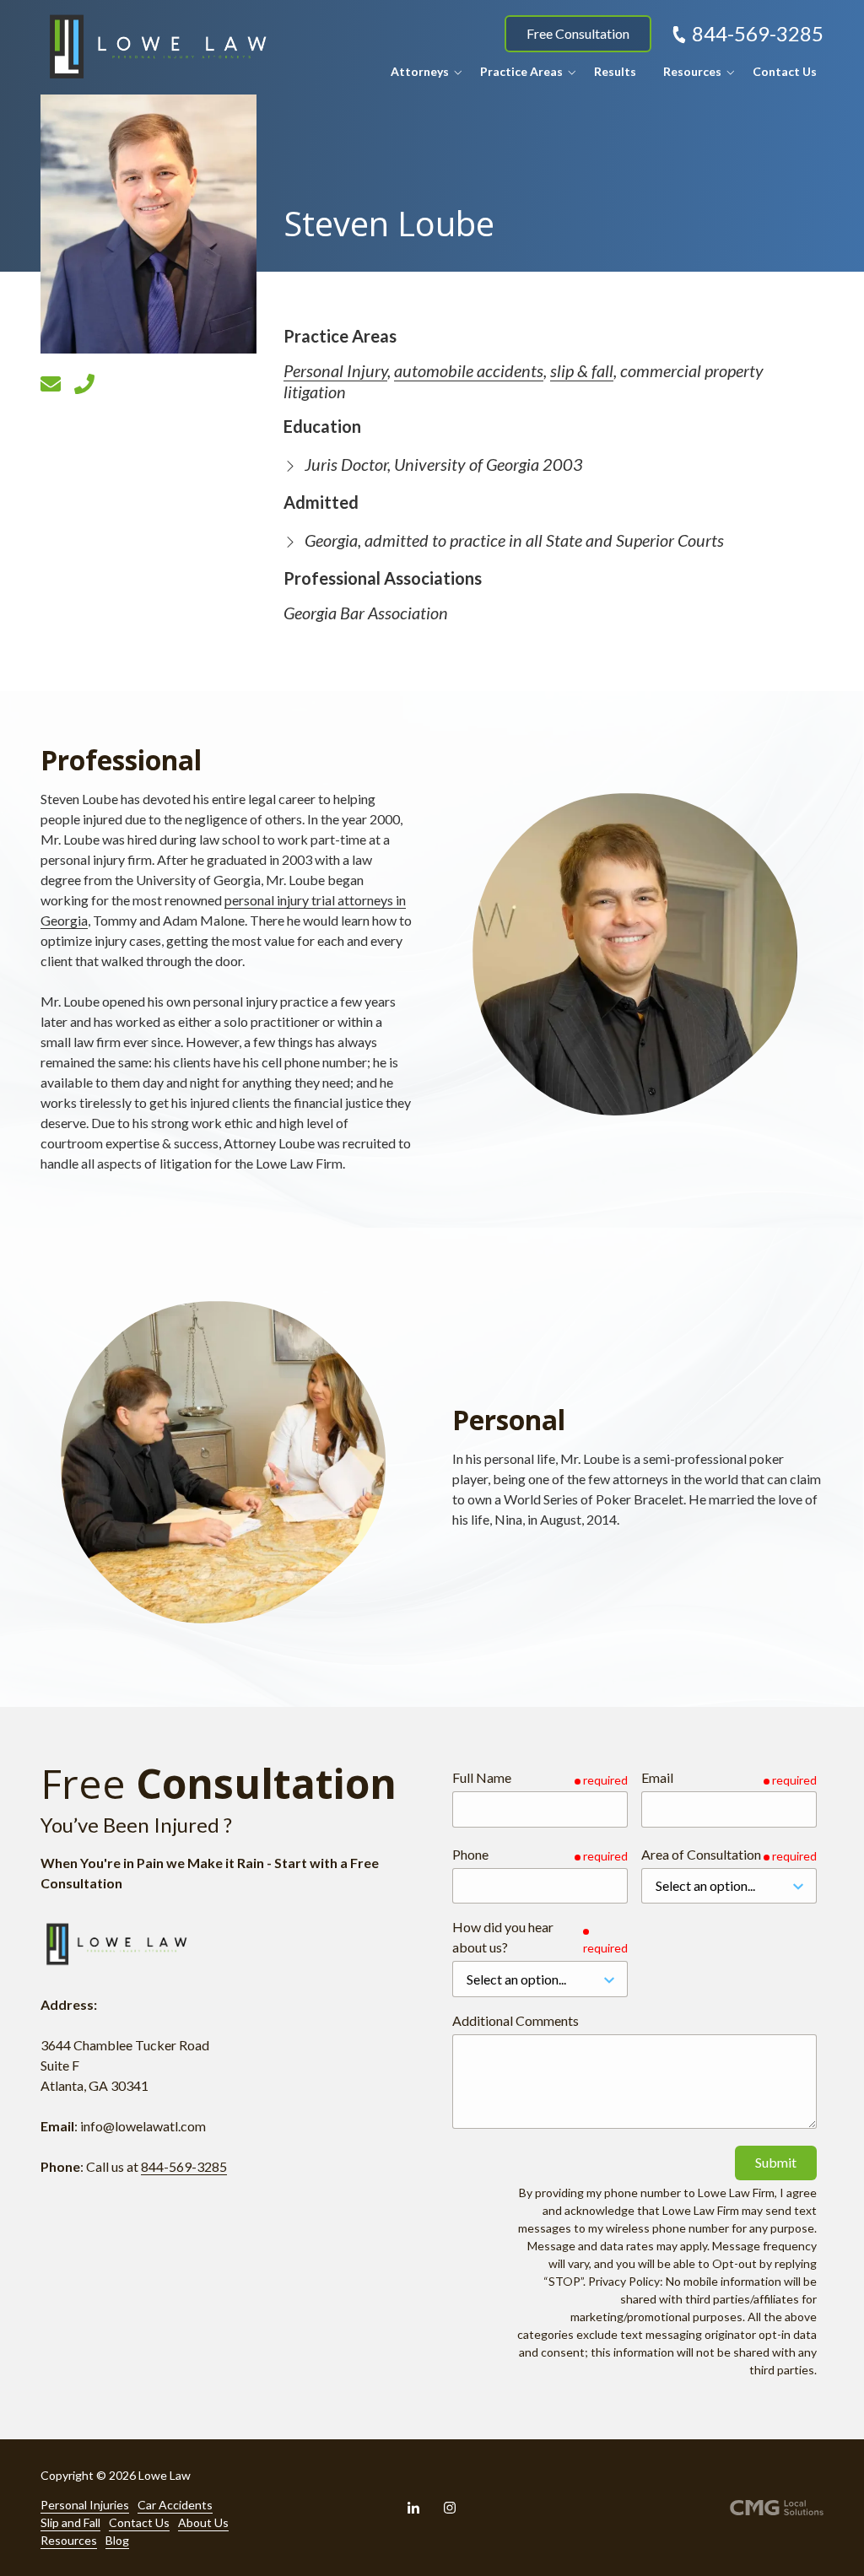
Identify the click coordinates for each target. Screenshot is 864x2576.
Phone (470, 1854)
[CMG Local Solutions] (777, 2507)
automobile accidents (469, 370)
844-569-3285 (758, 33)
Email (657, 1777)
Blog (117, 2540)
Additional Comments (516, 2020)
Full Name (482, 1777)
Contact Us (139, 2522)
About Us (203, 2522)
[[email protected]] (51, 384)
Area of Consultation (701, 1854)
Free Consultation (578, 33)
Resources (69, 2540)
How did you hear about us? (503, 1937)
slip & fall (582, 370)
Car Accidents (175, 2505)
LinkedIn (413, 2508)
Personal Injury (335, 370)
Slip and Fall (70, 2522)
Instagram (450, 2508)
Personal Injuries (85, 2505)
